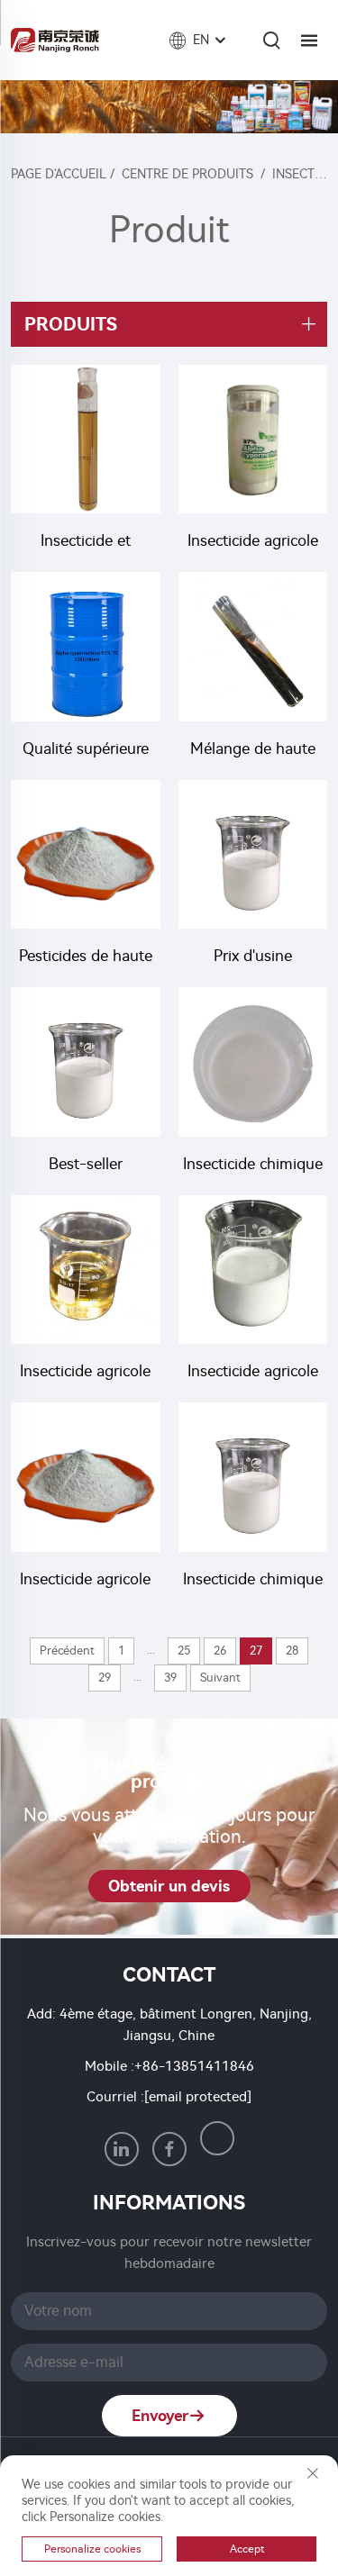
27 (256, 1651)
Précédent (67, 1651)
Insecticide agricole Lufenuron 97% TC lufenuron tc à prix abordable (85, 1581)
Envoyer (160, 2416)
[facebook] (169, 2149)
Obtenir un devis (169, 1886)
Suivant (220, 1678)
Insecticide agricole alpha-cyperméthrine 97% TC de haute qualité (253, 543)
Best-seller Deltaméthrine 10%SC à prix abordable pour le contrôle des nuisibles (85, 1166)
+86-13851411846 (194, 2066)
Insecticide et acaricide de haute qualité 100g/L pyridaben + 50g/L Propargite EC (86, 543)
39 (170, 1678)
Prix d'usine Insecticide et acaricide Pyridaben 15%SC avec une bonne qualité (253, 958)
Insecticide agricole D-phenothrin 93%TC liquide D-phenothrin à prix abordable (85, 1373)
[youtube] (217, 2138)
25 (184, 1651)
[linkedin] (122, 2149)
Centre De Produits (187, 174)
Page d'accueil (59, 174)
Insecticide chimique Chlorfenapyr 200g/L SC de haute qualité (252, 1166)
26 (220, 1651)
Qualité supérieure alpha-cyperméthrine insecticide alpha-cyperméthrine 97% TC (85, 751)
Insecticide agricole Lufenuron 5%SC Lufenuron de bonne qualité (253, 1373)
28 (292, 1651)
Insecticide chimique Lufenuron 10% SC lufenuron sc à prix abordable (253, 1581)
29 (105, 1678)
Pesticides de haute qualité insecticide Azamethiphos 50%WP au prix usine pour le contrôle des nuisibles (86, 958)
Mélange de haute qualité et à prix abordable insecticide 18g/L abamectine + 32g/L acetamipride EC (253, 751)
